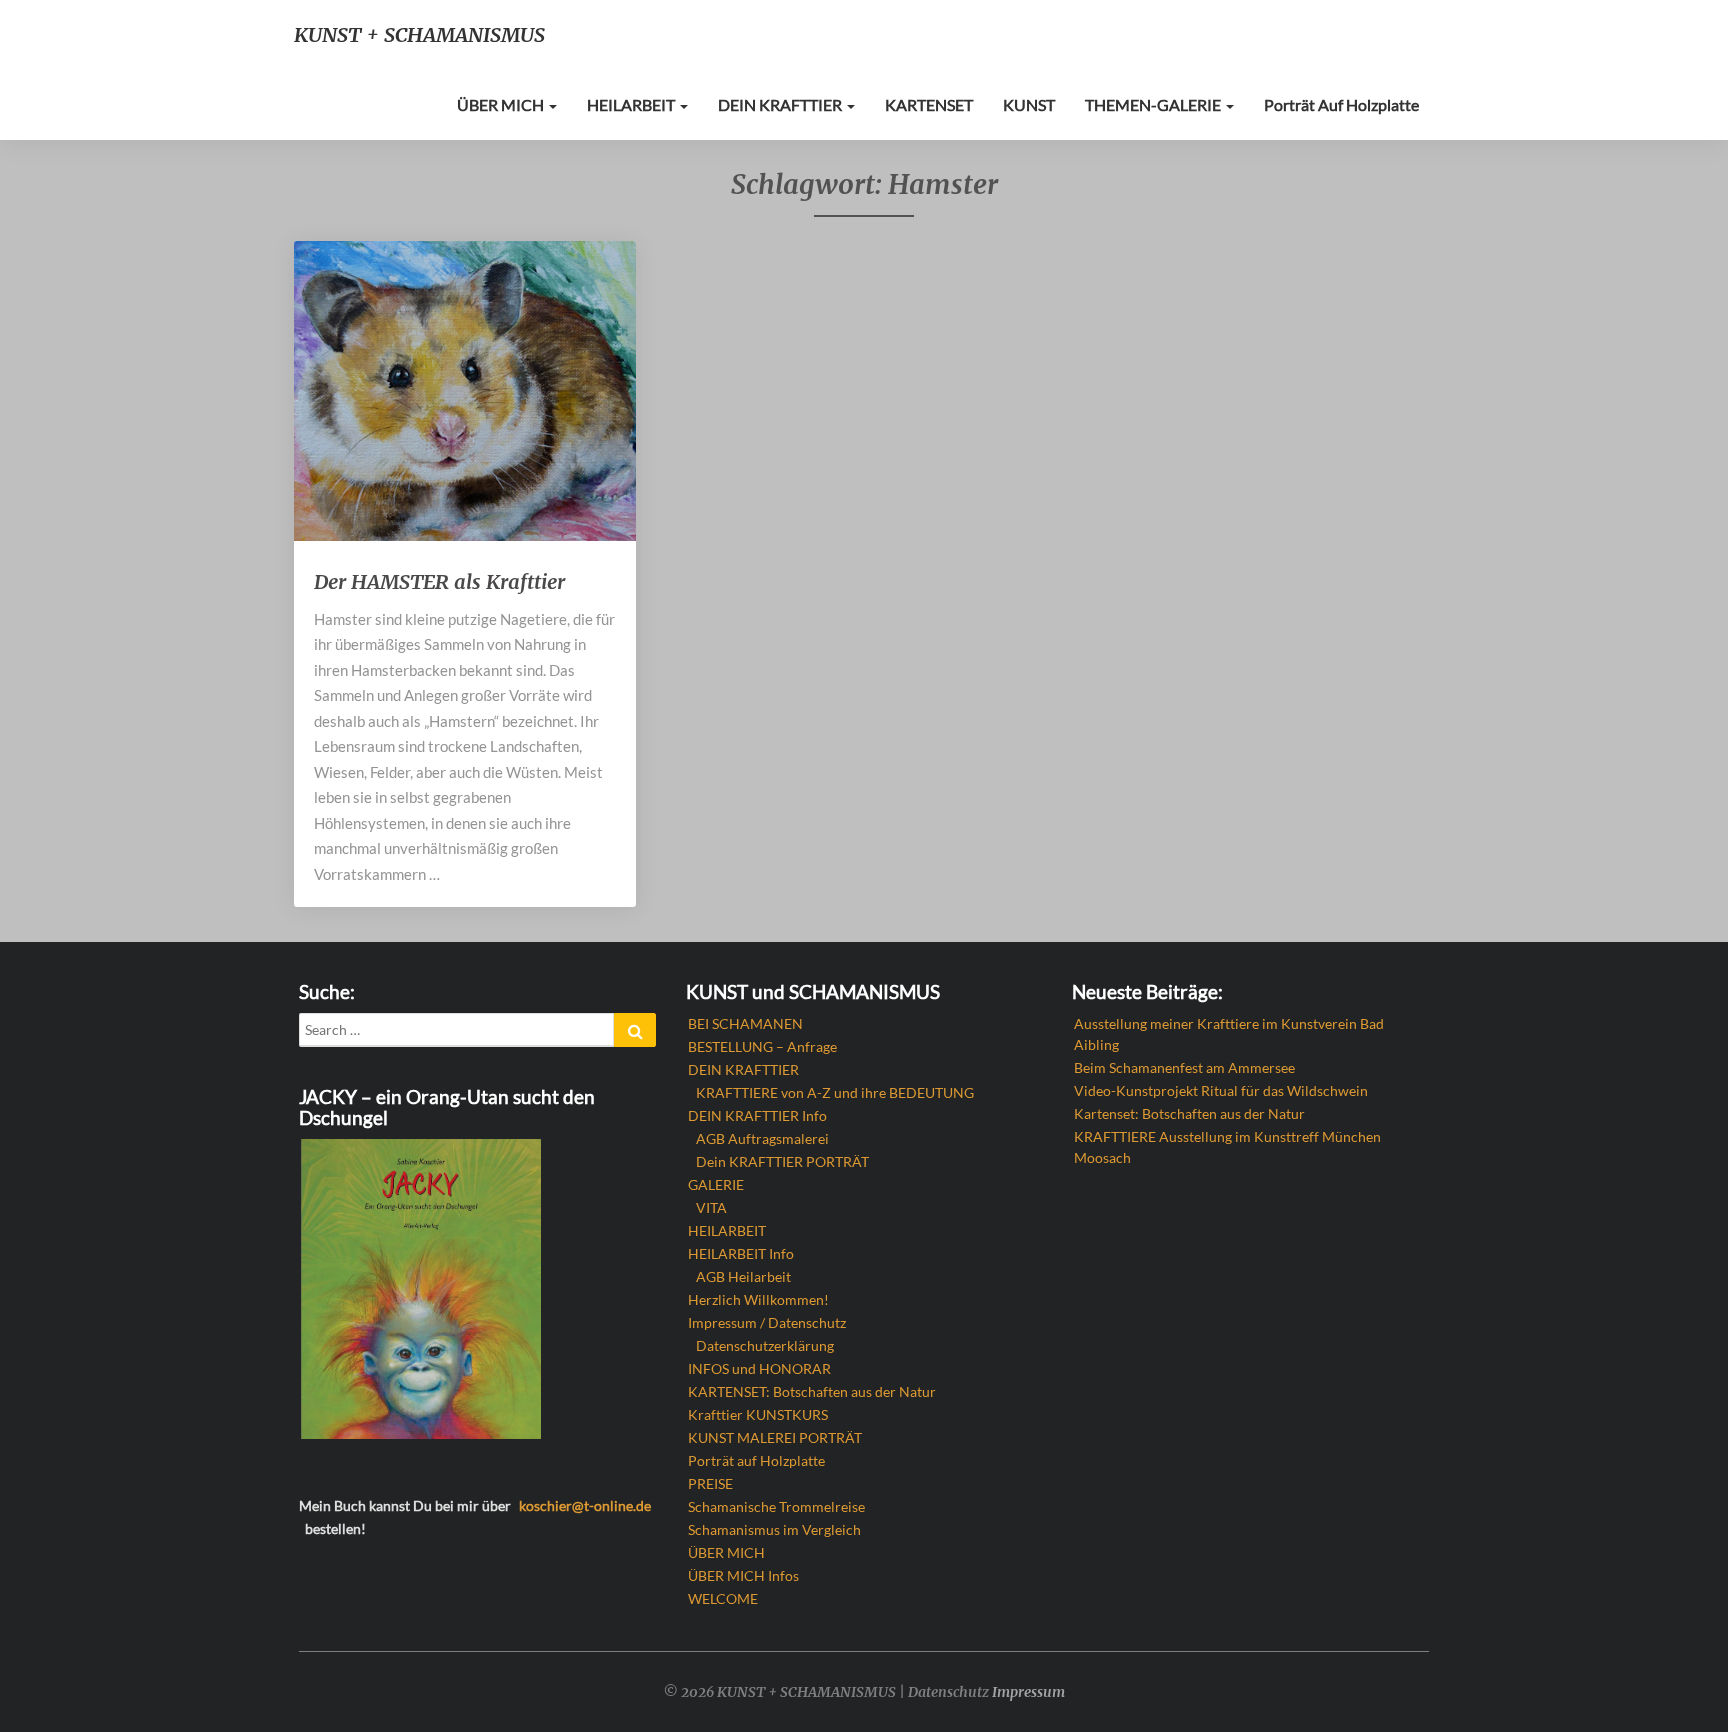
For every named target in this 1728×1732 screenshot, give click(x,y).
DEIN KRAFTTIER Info (757, 1115)
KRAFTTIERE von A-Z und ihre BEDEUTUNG (835, 1092)
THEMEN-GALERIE (1154, 104)
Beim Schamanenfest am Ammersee (1184, 1067)
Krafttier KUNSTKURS (758, 1414)
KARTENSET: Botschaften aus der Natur (812, 1391)
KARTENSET (929, 104)
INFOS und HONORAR (759, 1368)
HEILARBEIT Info (741, 1253)
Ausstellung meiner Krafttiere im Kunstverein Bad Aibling (1229, 1034)
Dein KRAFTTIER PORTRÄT (782, 1161)
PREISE (710, 1483)
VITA (711, 1207)
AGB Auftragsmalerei (762, 1138)
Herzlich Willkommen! (758, 1299)
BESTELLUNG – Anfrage (762, 1046)
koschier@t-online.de (585, 1505)
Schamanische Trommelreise (776, 1506)
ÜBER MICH (502, 104)
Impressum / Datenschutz (767, 1322)
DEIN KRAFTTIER (781, 104)
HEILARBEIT (632, 104)
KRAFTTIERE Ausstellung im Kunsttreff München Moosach (1227, 1147)
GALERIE (716, 1184)
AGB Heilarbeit (743, 1276)
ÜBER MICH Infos (743, 1575)
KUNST (1029, 104)
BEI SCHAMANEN (745, 1023)
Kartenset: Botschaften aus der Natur (1189, 1113)
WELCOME (723, 1598)
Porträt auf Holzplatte (1341, 104)
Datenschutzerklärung (765, 1345)
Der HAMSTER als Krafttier (439, 581)
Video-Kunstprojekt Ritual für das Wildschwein (1221, 1090)
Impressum (1028, 1692)
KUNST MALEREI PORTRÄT (775, 1437)
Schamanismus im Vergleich (774, 1529)
